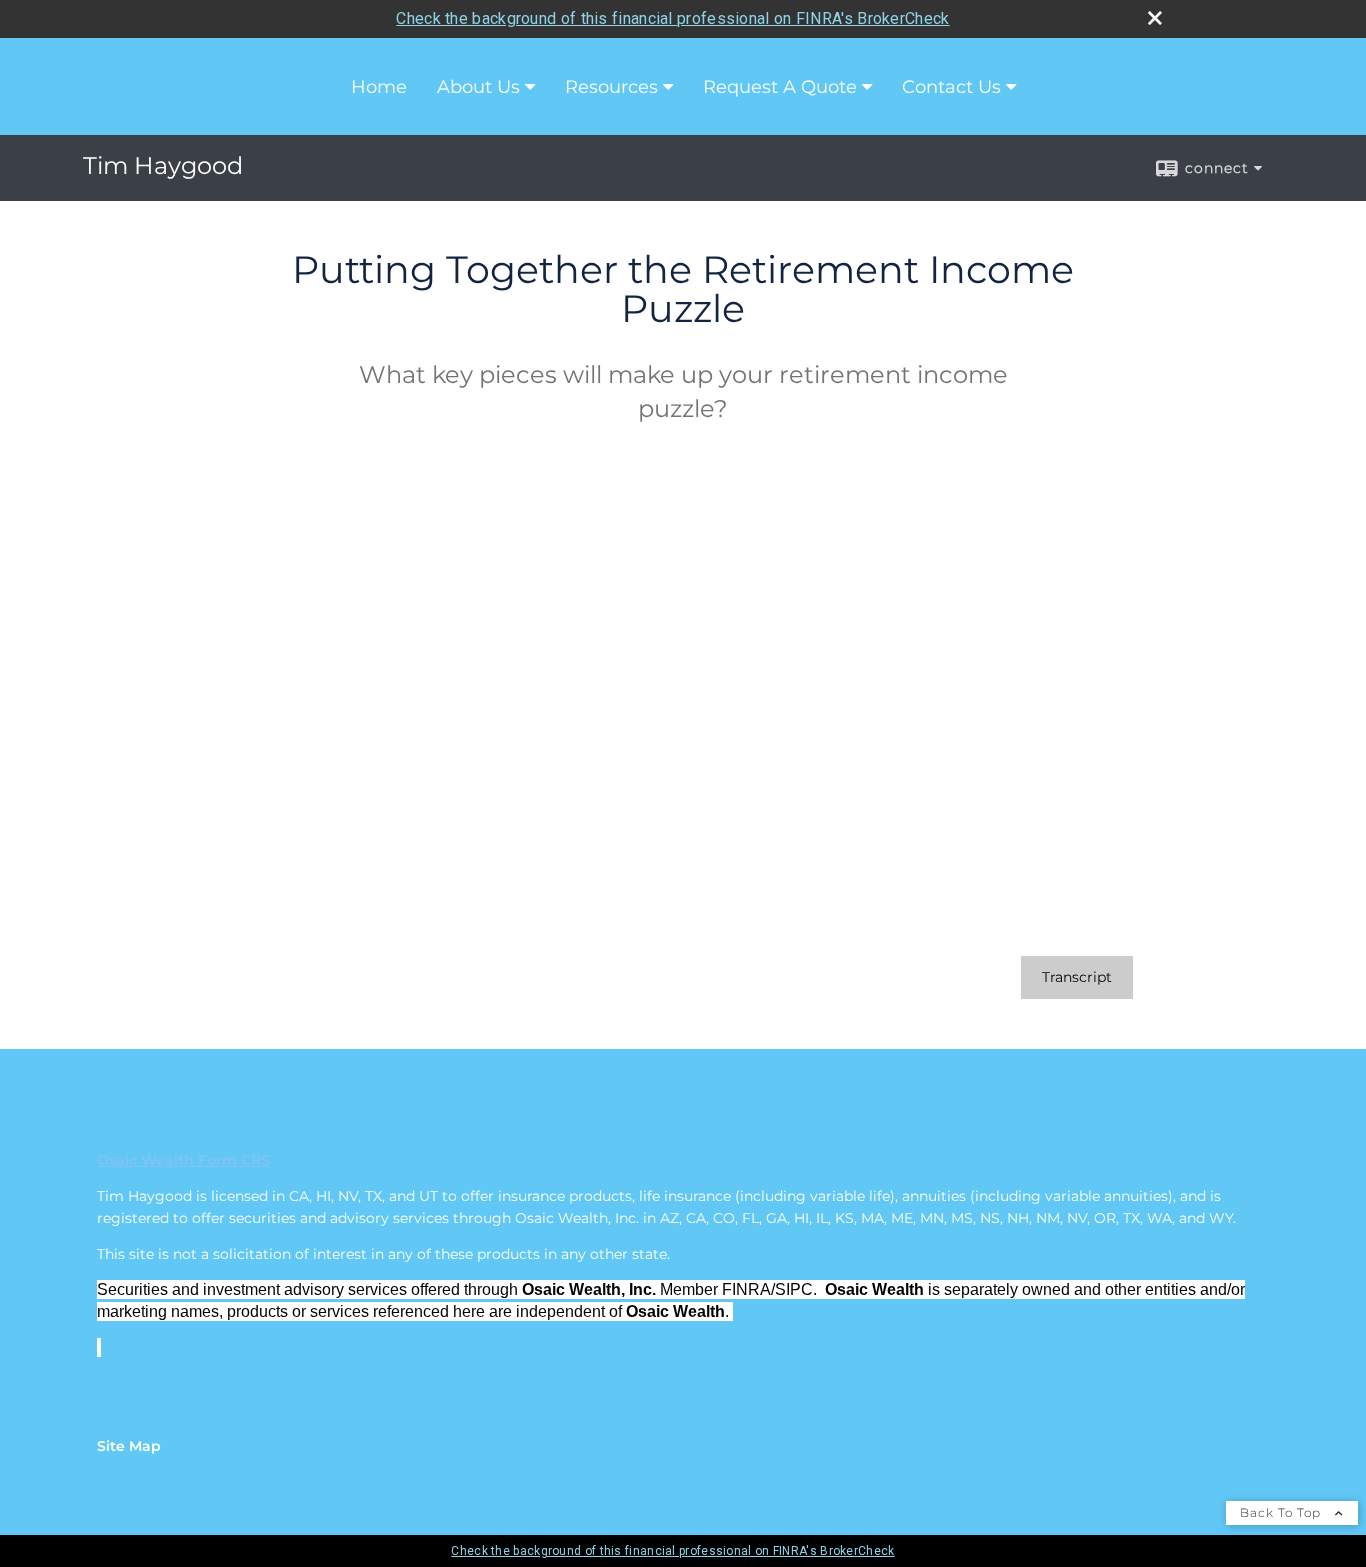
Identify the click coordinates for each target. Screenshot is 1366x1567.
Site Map (129, 1446)
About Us (478, 87)
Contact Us (951, 87)
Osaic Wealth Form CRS (183, 1160)
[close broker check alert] (1155, 18)
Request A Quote (780, 87)
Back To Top (1282, 1512)
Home (379, 87)
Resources (611, 87)
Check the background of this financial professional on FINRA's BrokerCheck (672, 18)
